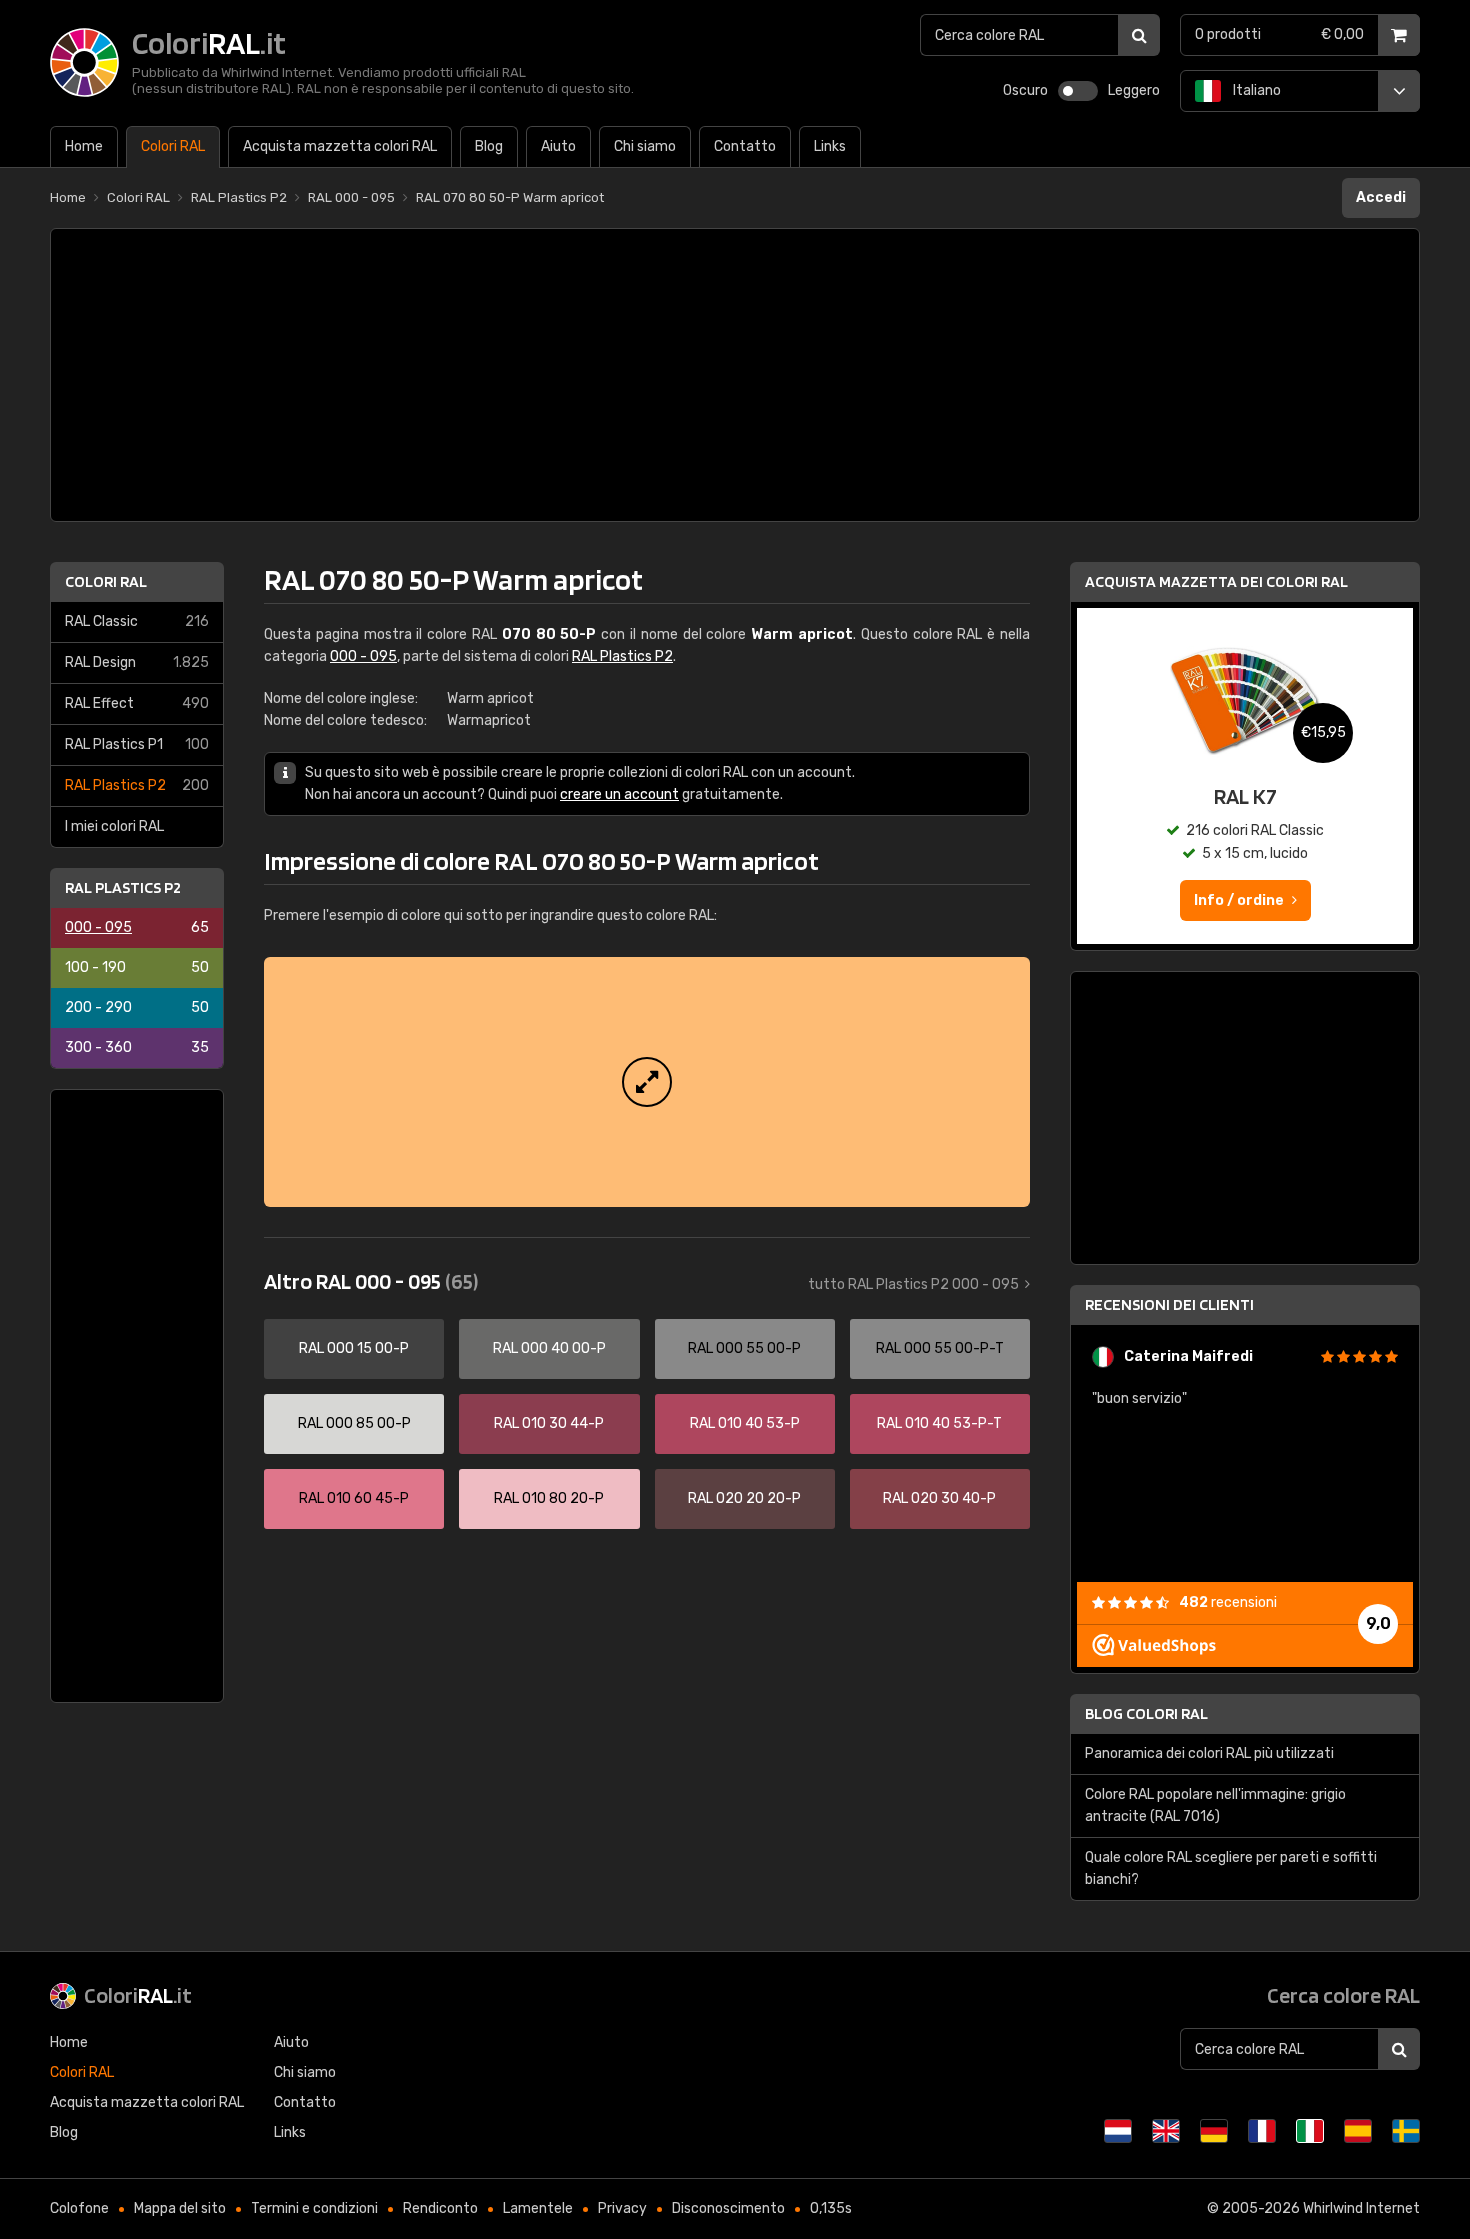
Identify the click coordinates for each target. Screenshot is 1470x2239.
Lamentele (538, 2208)
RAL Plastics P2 (137, 785)
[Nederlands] (1118, 2131)
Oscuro (1025, 90)
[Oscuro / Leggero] (1078, 91)
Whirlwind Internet (1361, 2208)
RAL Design (137, 662)
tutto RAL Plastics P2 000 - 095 (913, 1284)
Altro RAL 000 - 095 (371, 1281)
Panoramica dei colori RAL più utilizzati (1209, 1753)
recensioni (1228, 1602)
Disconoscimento (728, 2208)
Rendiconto (440, 2208)
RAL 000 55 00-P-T (940, 1348)
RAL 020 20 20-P (744, 1498)
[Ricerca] (1139, 35)
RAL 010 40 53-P (745, 1423)
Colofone (79, 2208)
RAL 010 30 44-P (549, 1423)
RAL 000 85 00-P (354, 1423)
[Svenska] (1406, 2131)
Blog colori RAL (1146, 1713)
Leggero (1134, 90)
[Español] (1358, 2131)
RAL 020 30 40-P (939, 1498)
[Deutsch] (1214, 2131)
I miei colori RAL (114, 826)
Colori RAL (106, 581)
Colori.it (138, 1995)
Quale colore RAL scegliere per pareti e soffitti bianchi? (1231, 1868)
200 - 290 (137, 1007)
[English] (1166, 2131)
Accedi (1381, 197)
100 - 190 (137, 967)
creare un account (619, 794)
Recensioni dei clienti (1169, 1304)
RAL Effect (137, 703)
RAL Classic (137, 621)
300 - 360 (137, 1047)
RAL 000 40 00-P (549, 1348)
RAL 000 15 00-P (354, 1348)
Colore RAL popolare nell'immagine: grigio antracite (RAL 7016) (1215, 1805)
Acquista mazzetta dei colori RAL (1216, 581)
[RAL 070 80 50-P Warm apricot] (647, 1082)
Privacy (622, 2208)
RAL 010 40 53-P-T (939, 1423)
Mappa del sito (180, 2208)
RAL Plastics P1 (137, 744)
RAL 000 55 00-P (744, 1348)
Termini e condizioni (314, 2208)
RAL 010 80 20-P (549, 1498)
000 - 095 (137, 927)
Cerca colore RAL (1343, 1995)
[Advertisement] (735, 375)
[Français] (1262, 2131)
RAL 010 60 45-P (354, 1498)
